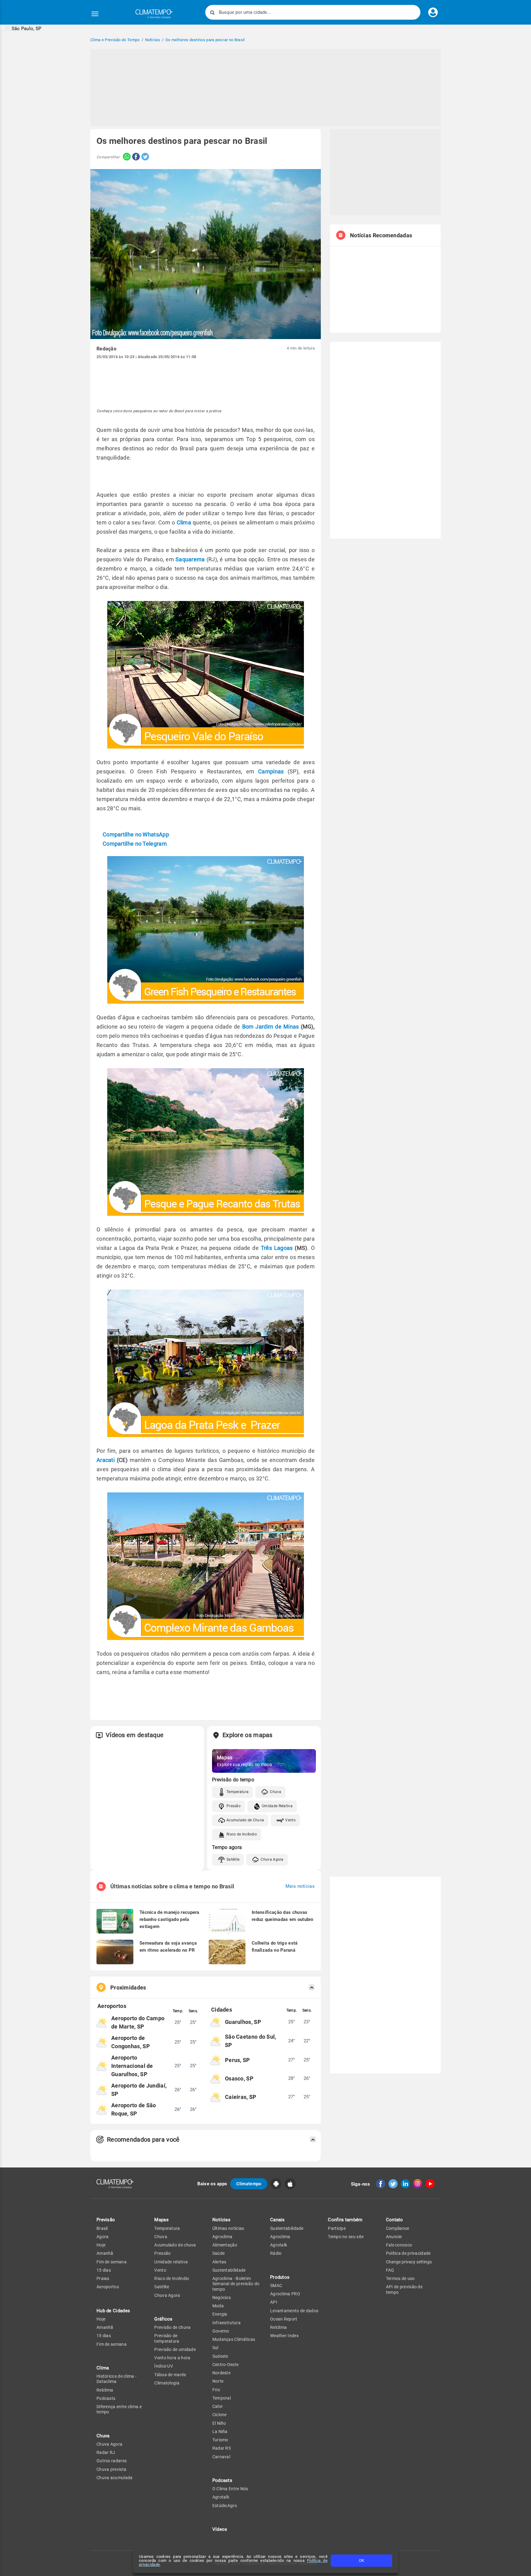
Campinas (271, 771)
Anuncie (394, 2237)
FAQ (390, 2270)
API (274, 2302)
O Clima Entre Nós (230, 2489)
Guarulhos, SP (243, 2022)
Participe (337, 2228)
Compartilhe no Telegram (135, 844)
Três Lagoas (278, 1248)
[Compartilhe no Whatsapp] (125, 157)
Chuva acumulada (115, 2478)
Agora (103, 2237)
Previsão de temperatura (167, 2338)
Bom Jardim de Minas (271, 1027)
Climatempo (249, 2184)
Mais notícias (300, 1886)
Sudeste (220, 2356)
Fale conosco (399, 2245)
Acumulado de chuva (175, 2245)
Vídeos (220, 2529)
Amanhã (105, 2253)
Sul (215, 2348)
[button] (21, 28)
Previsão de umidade (175, 2349)
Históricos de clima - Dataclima (116, 2379)
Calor (218, 2406)
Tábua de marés (170, 2375)
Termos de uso (400, 2278)
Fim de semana (112, 2262)
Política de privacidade (408, 2253)
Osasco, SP (239, 2078)
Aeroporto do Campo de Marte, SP (138, 2022)
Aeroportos (108, 2287)
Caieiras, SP (241, 2097)
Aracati (107, 1460)
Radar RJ (106, 2452)
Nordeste (221, 2373)
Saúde (219, 2253)
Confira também (345, 2220)
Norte (218, 2381)
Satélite (233, 1859)
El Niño (219, 2423)
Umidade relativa (171, 2262)
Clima (184, 522)
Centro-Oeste (226, 2365)
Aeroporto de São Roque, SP (134, 2109)
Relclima (105, 2390)
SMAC (276, 2286)
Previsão (106, 2220)
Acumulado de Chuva (245, 1820)
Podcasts (106, 2398)
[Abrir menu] (95, 14)
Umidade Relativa (277, 1806)
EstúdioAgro (225, 2506)
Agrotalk (221, 2497)
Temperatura (238, 1792)
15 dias (104, 2270)
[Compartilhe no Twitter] (144, 157)
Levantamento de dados (294, 2311)
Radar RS (222, 2448)
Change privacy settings (409, 2262)
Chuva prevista (111, 2469)
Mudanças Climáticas (234, 2339)
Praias (103, 2278)
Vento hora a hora (172, 2358)
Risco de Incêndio (242, 1834)
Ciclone (220, 2415)
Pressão (234, 1806)
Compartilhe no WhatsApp (136, 834)
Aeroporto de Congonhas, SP (131, 2042)
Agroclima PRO (285, 2294)
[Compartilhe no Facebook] (135, 157)
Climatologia (167, 2383)
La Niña (220, 2432)
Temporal (222, 2398)
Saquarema (190, 559)
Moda (218, 2306)
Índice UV (164, 2366)
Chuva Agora (272, 1859)
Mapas (161, 2220)
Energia (220, 2314)
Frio (216, 2390)
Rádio (276, 2253)
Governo (221, 2331)
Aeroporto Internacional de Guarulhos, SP (132, 2066)
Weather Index (284, 2336)
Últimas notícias (228, 2228)
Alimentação (225, 2245)
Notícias (221, 2220)
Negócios (222, 2297)
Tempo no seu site (346, 2237)
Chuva (275, 1792)
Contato (395, 2220)
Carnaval (221, 2457)
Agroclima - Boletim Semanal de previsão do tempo (236, 2284)
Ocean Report (284, 2319)
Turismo (220, 2440)
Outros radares (112, 2461)
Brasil (102, 2228)
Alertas (219, 2262)
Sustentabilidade (229, 2270)
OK (362, 2560)
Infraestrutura (226, 2323)
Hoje (101, 2245)
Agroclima (222, 2237)
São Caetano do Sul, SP (251, 2041)
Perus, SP (238, 2060)
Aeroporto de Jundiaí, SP (139, 2090)
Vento (290, 1820)
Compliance (398, 2228)
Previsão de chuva (172, 2327)
